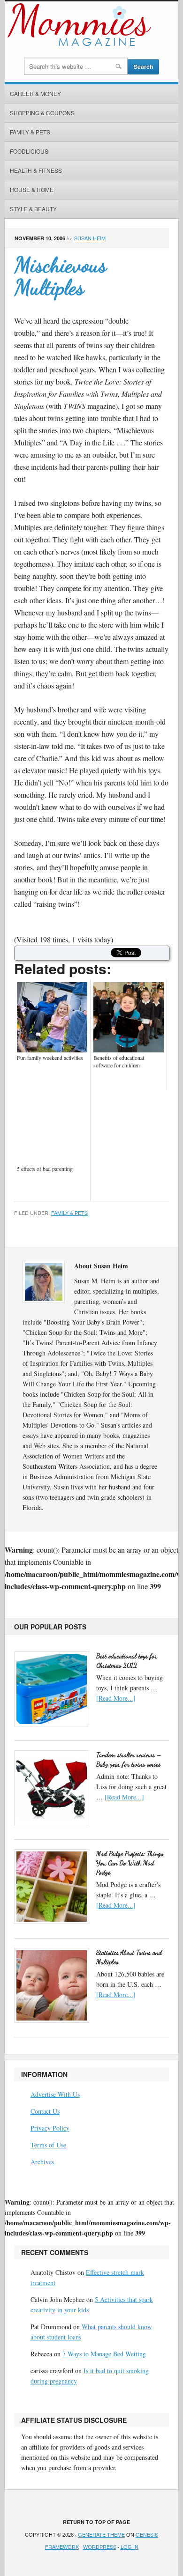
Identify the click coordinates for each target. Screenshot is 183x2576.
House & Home (32, 189)
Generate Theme (101, 2534)
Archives (42, 2162)
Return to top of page (96, 2522)
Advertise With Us (55, 2094)
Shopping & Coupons (42, 113)
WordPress (100, 2546)
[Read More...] (116, 1698)
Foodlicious (29, 151)
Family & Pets (30, 132)
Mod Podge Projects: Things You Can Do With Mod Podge (130, 1863)
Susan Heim (90, 238)
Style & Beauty (33, 209)
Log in (130, 2546)
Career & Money (35, 93)
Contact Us (45, 2111)
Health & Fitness (36, 170)
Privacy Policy (50, 2128)
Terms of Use (48, 2145)
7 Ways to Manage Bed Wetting (104, 2354)
